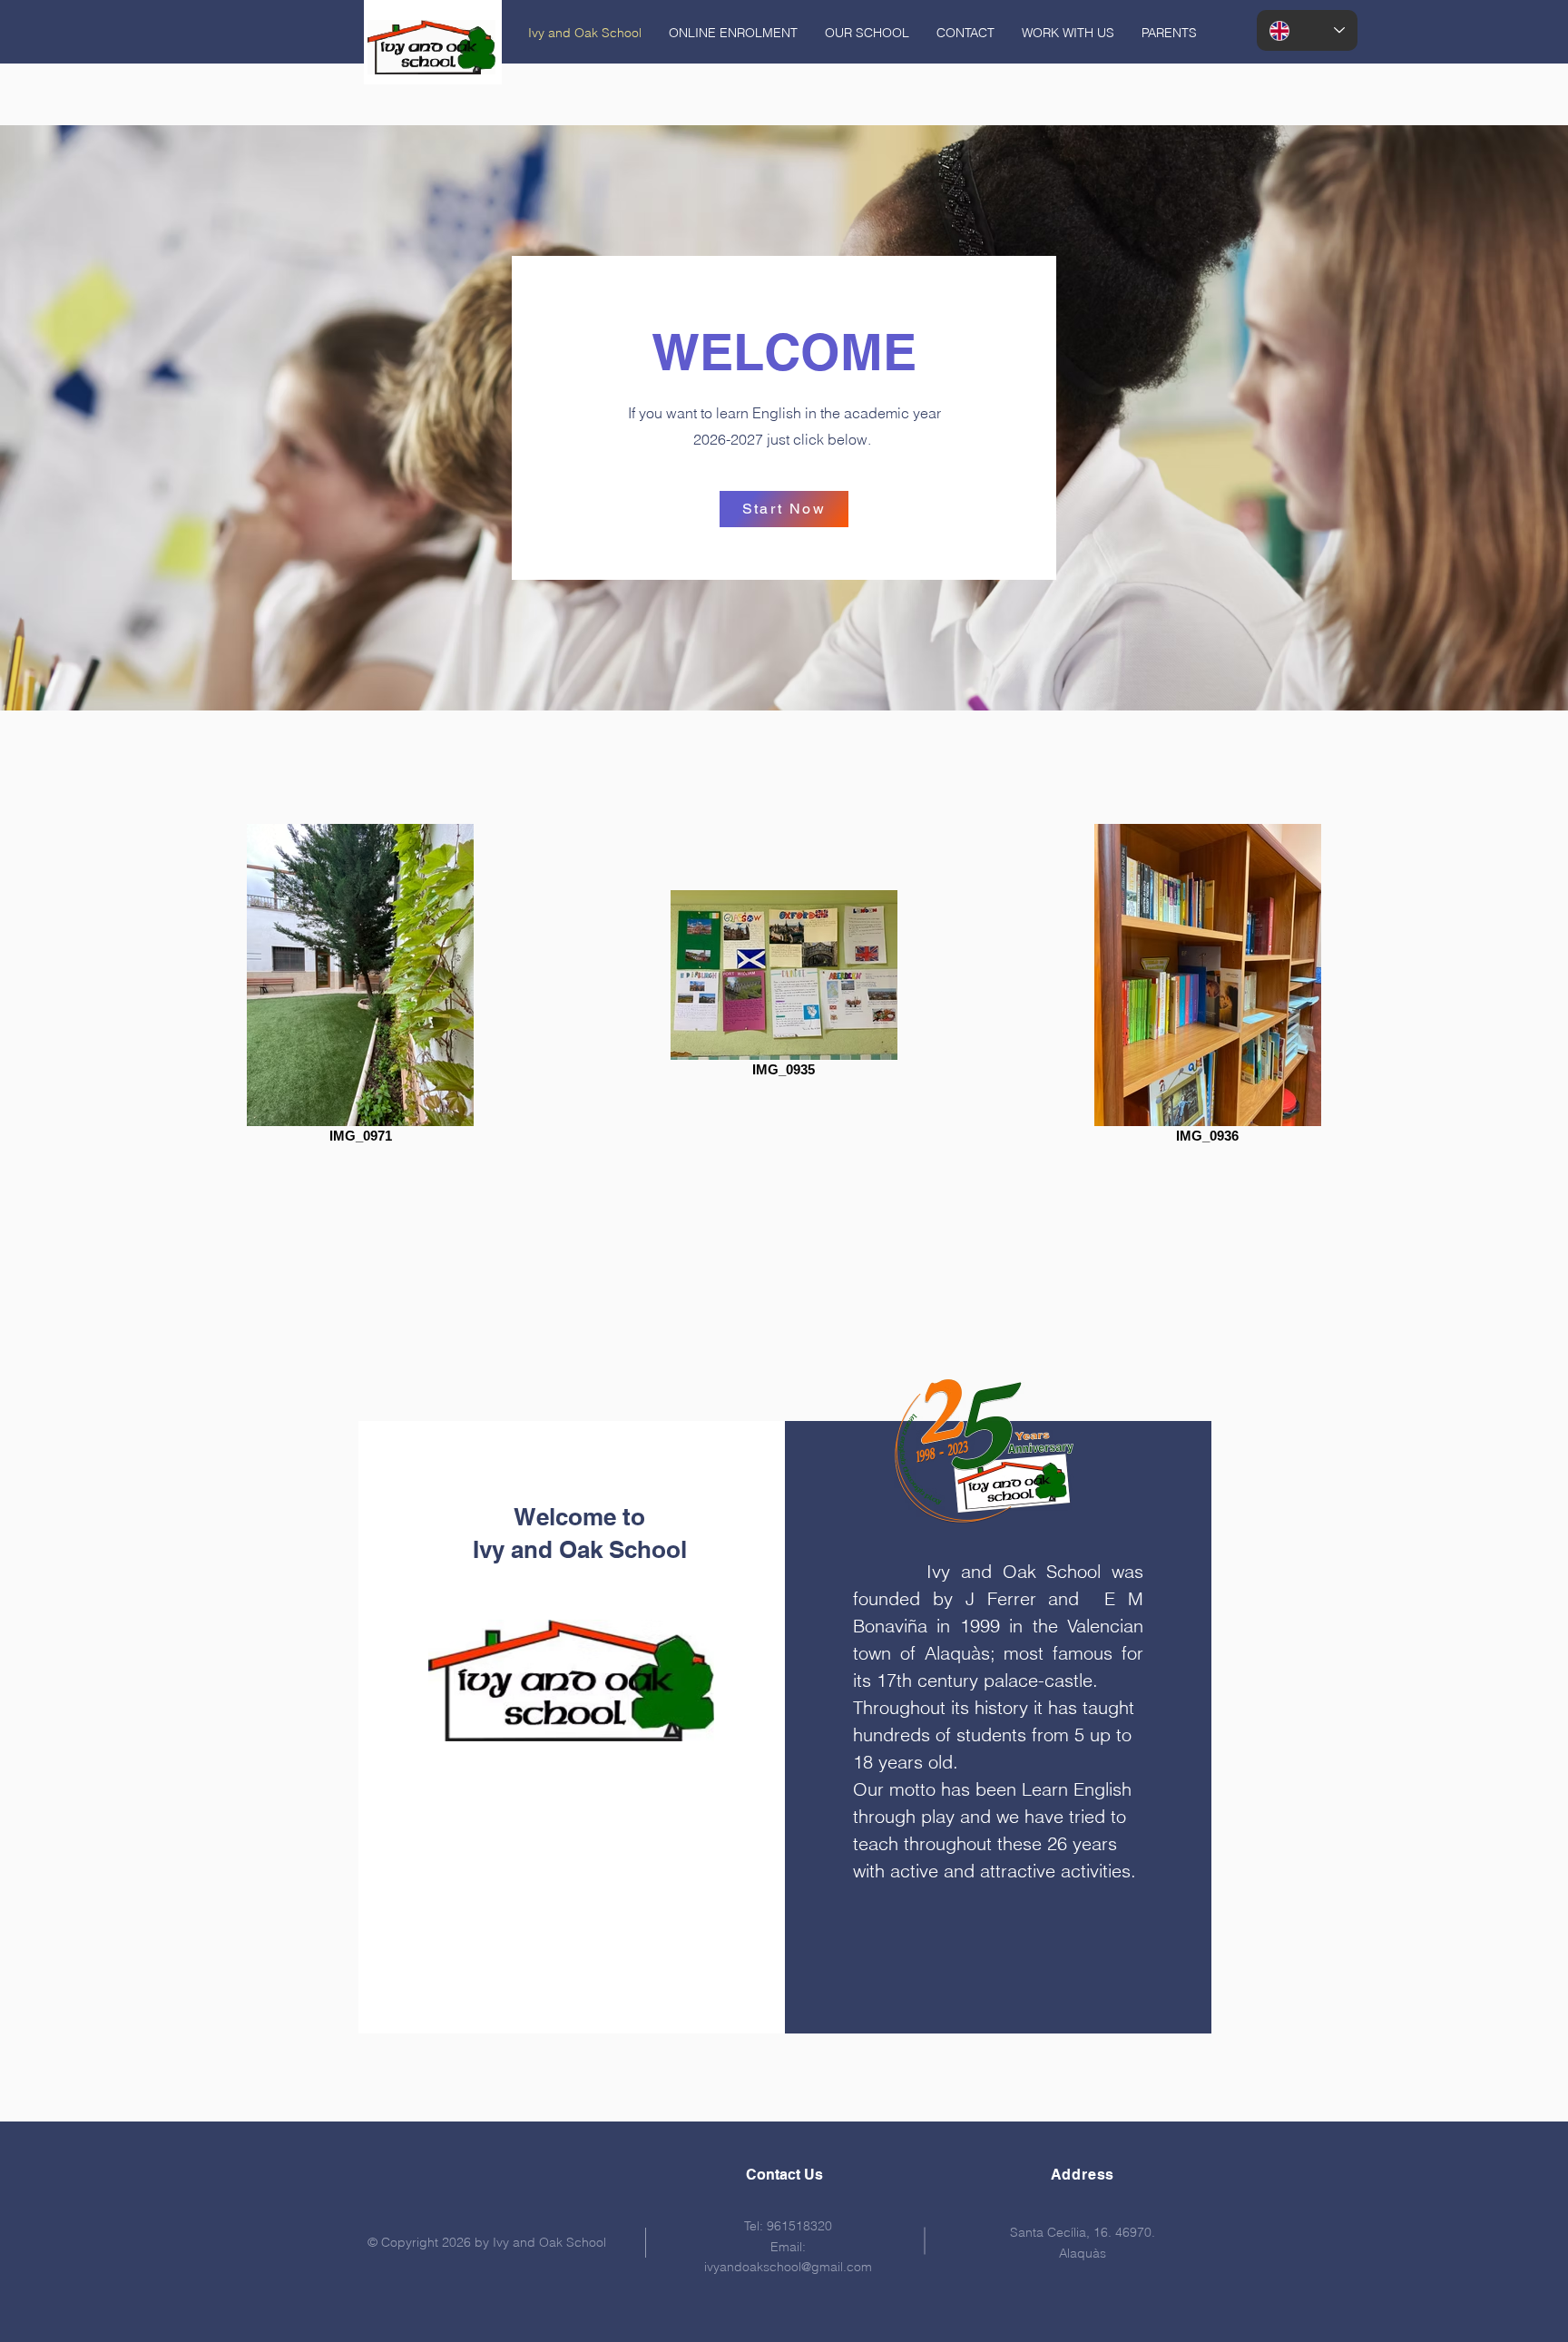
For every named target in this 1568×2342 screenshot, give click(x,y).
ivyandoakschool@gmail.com (788, 2267)
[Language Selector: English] (1307, 30)
